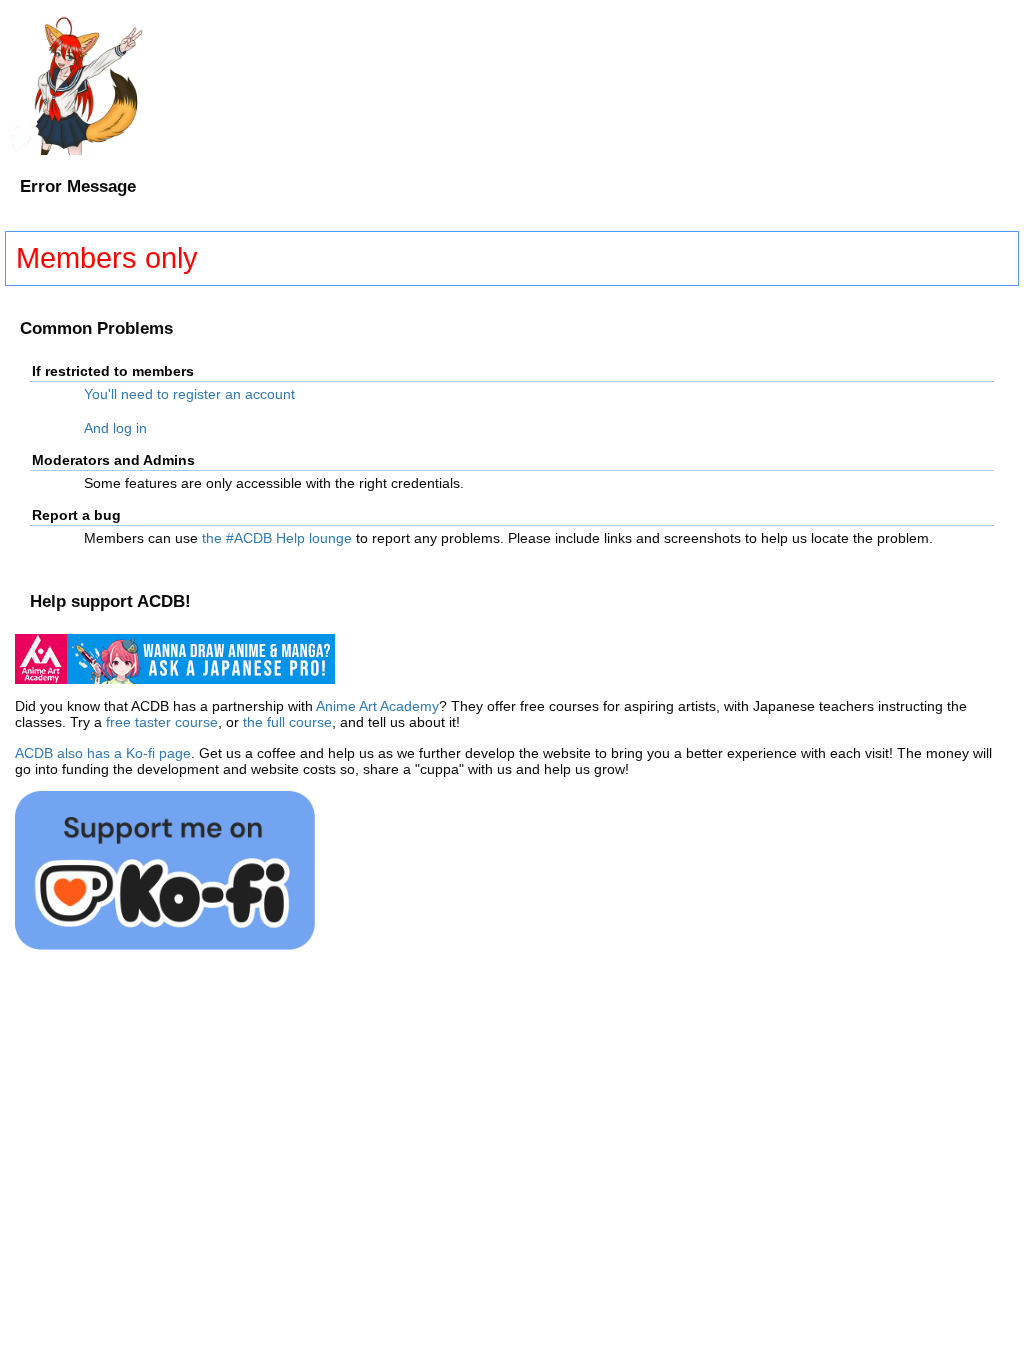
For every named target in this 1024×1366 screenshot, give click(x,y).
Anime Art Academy (377, 706)
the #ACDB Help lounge (277, 538)
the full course (287, 722)
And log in (115, 428)
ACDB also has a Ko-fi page (103, 753)
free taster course (162, 722)
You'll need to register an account (189, 394)
